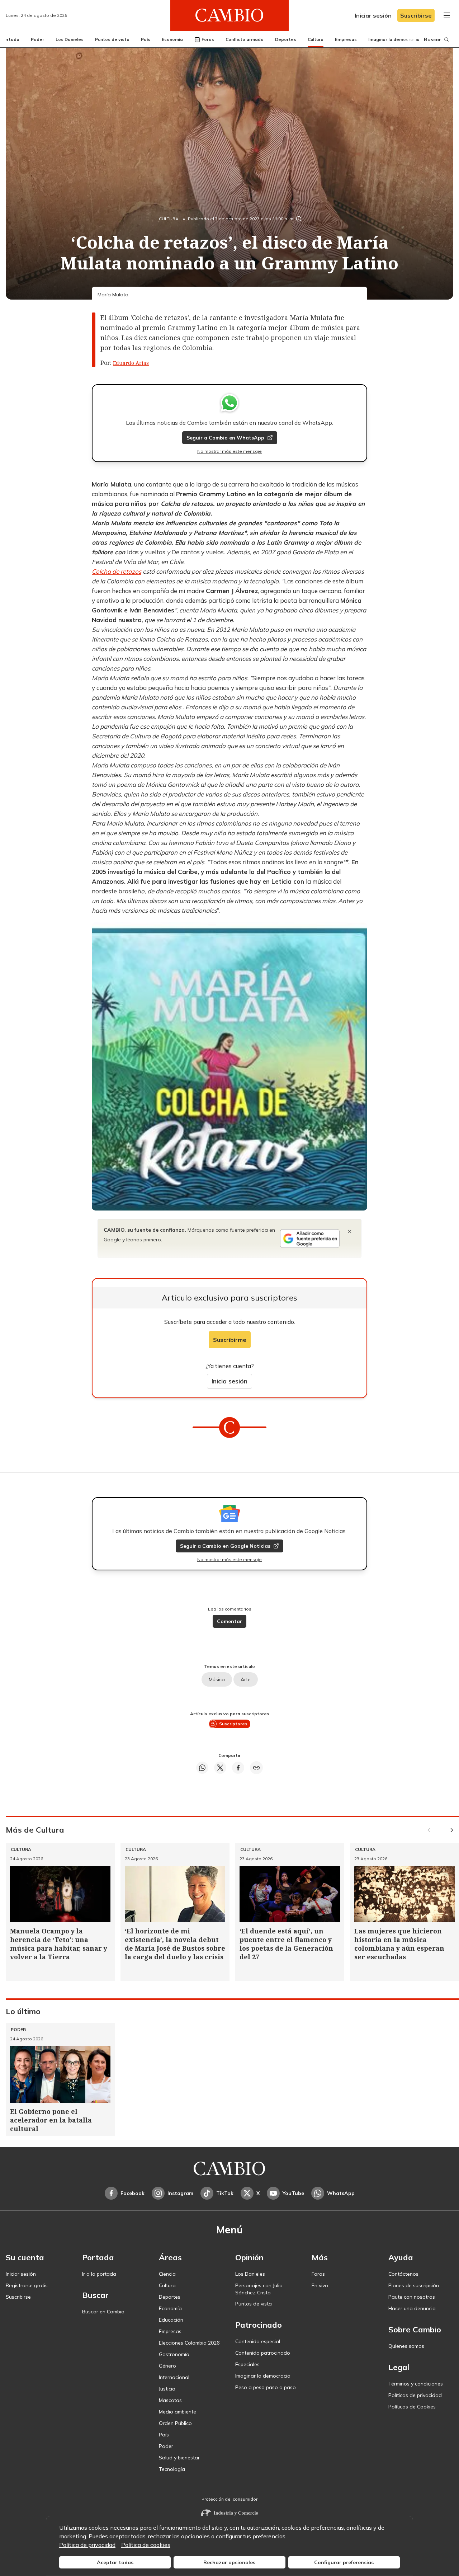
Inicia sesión (229, 1381)
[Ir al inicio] (229, 15)
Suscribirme (230, 1340)
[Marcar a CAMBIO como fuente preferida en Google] (310, 1238)
